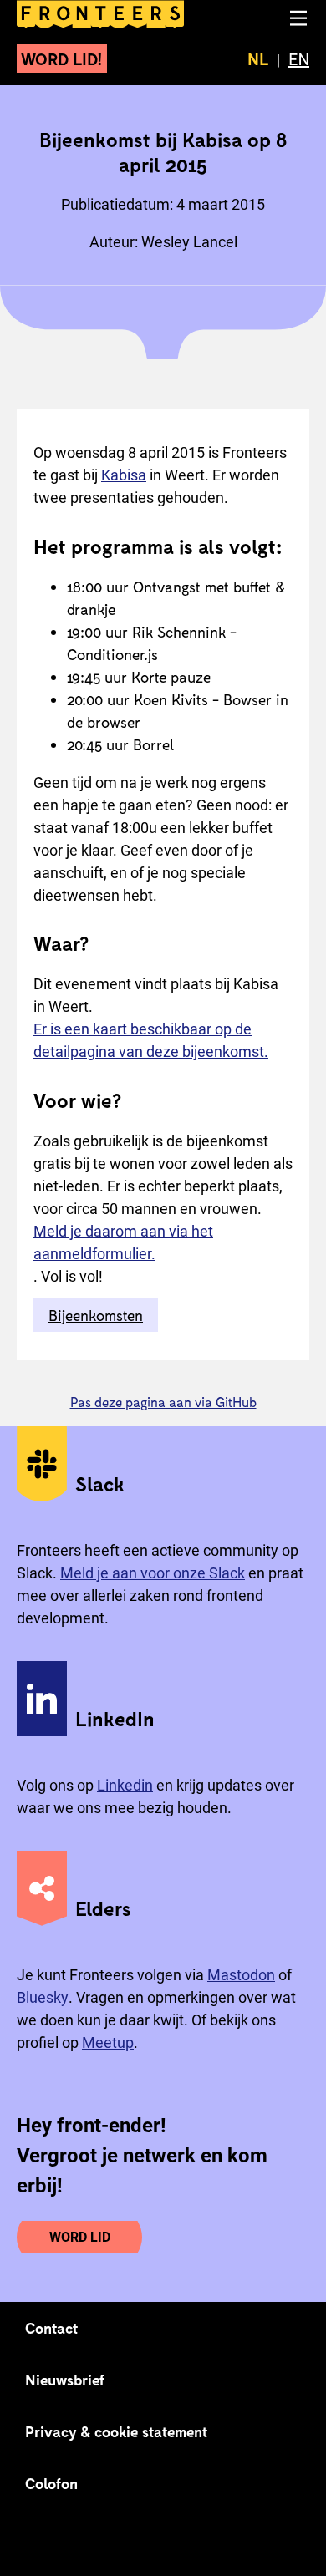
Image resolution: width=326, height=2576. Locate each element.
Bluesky (43, 1997)
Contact (52, 2328)
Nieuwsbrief (65, 2380)
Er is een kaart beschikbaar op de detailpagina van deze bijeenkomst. (151, 1040)
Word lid (80, 2237)
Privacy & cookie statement (117, 2431)
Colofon (51, 2483)
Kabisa (124, 475)
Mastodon (241, 1975)
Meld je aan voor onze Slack (153, 1573)
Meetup (108, 2043)
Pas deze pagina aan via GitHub (163, 1402)
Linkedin (125, 1785)
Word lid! (62, 58)
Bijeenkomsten (96, 1315)
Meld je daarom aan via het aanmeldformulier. (123, 1242)
